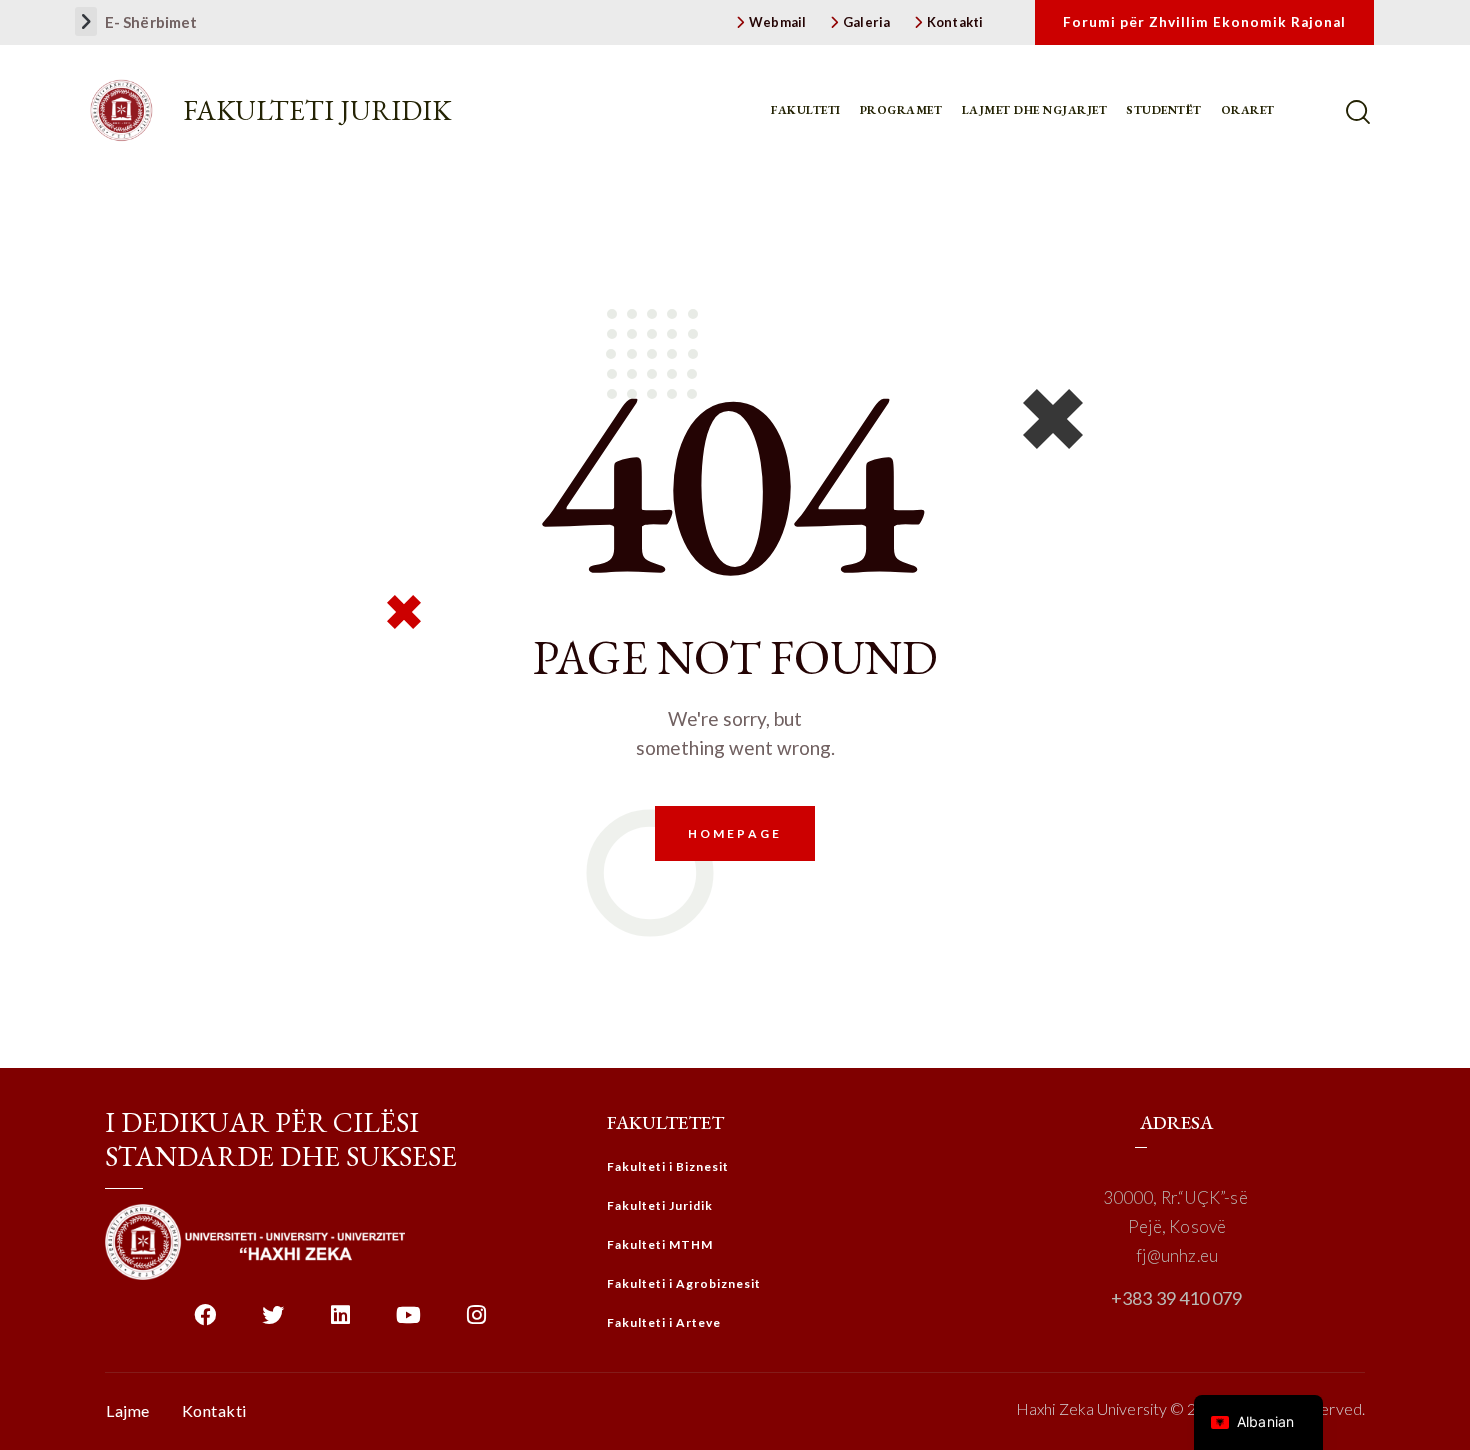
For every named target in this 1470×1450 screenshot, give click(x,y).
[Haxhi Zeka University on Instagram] (476, 1322)
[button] (86, 21)
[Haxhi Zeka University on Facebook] (204, 1322)
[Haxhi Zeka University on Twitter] (272, 1322)
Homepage (735, 833)
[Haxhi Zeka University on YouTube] (408, 1322)
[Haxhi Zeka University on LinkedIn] (340, 1322)
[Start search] (1360, 112)
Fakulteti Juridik (317, 110)
